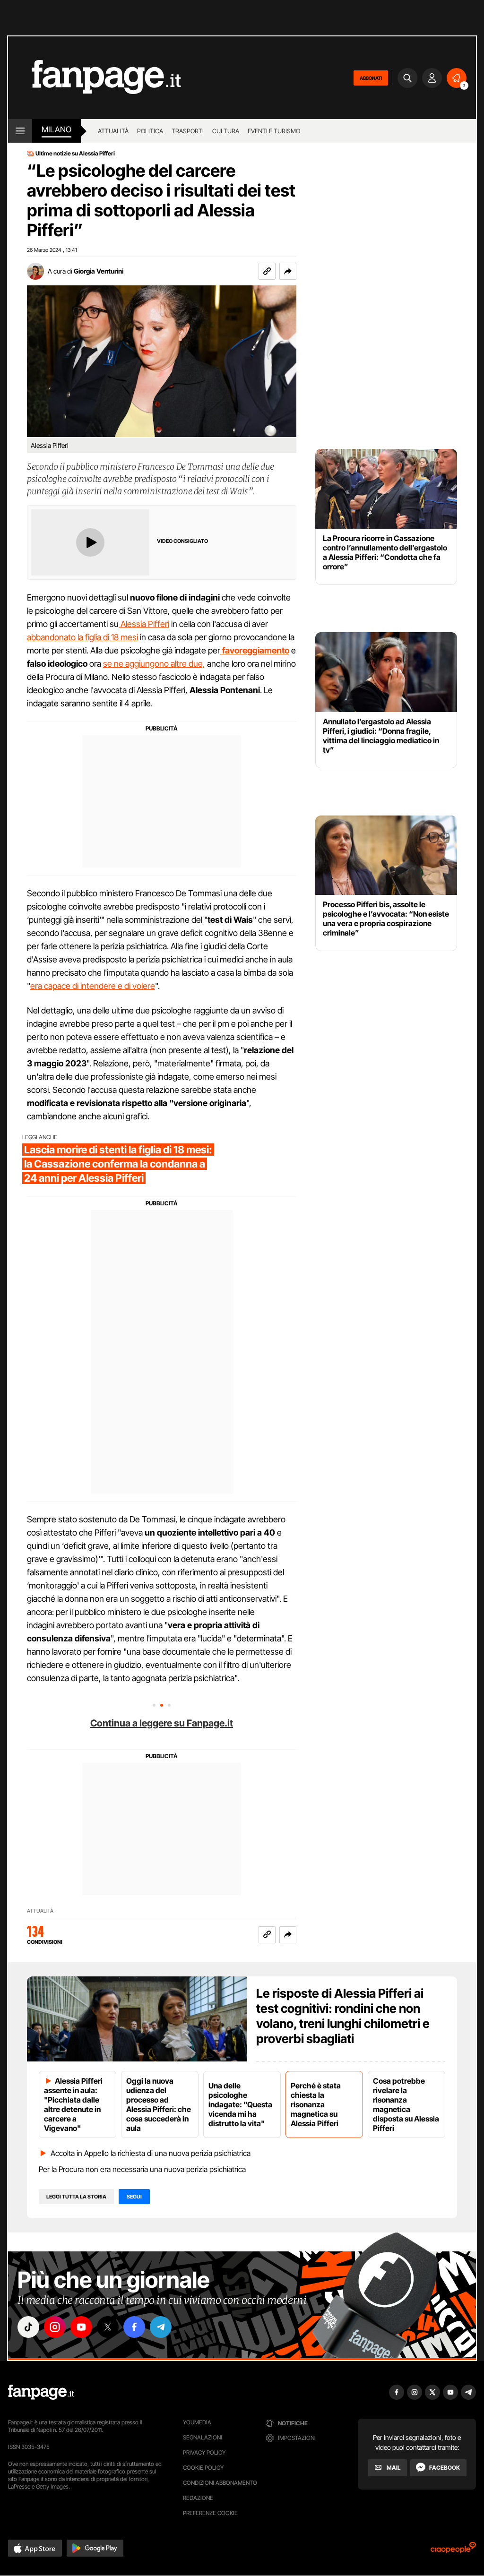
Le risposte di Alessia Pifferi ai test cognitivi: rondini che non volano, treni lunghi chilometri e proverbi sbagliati (343, 2016)
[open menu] (20, 131)
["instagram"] (55, 2327)
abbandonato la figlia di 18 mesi (82, 637)
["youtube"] (81, 2327)
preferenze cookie (210, 2513)
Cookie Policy (203, 2468)
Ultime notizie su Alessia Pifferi (75, 154)
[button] (288, 271)
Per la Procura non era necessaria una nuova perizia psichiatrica (142, 2169)
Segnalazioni (203, 2437)
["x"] (108, 2327)
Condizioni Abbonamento (220, 2483)
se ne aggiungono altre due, (154, 664)
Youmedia (197, 2422)
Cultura (226, 131)
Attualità (113, 131)
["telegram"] (161, 2327)
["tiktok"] (28, 2327)
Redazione (198, 2498)
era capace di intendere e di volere (93, 986)
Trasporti (188, 131)
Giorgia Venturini (99, 271)
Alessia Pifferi (144, 624)
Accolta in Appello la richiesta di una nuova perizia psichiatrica (151, 2153)
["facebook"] (134, 2327)
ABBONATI (371, 78)
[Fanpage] (41, 2392)
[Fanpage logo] (95, 78)
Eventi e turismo (274, 131)
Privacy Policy (204, 2452)
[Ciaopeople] (453, 2551)
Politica (150, 131)
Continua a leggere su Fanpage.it (162, 1723)
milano (56, 129)
